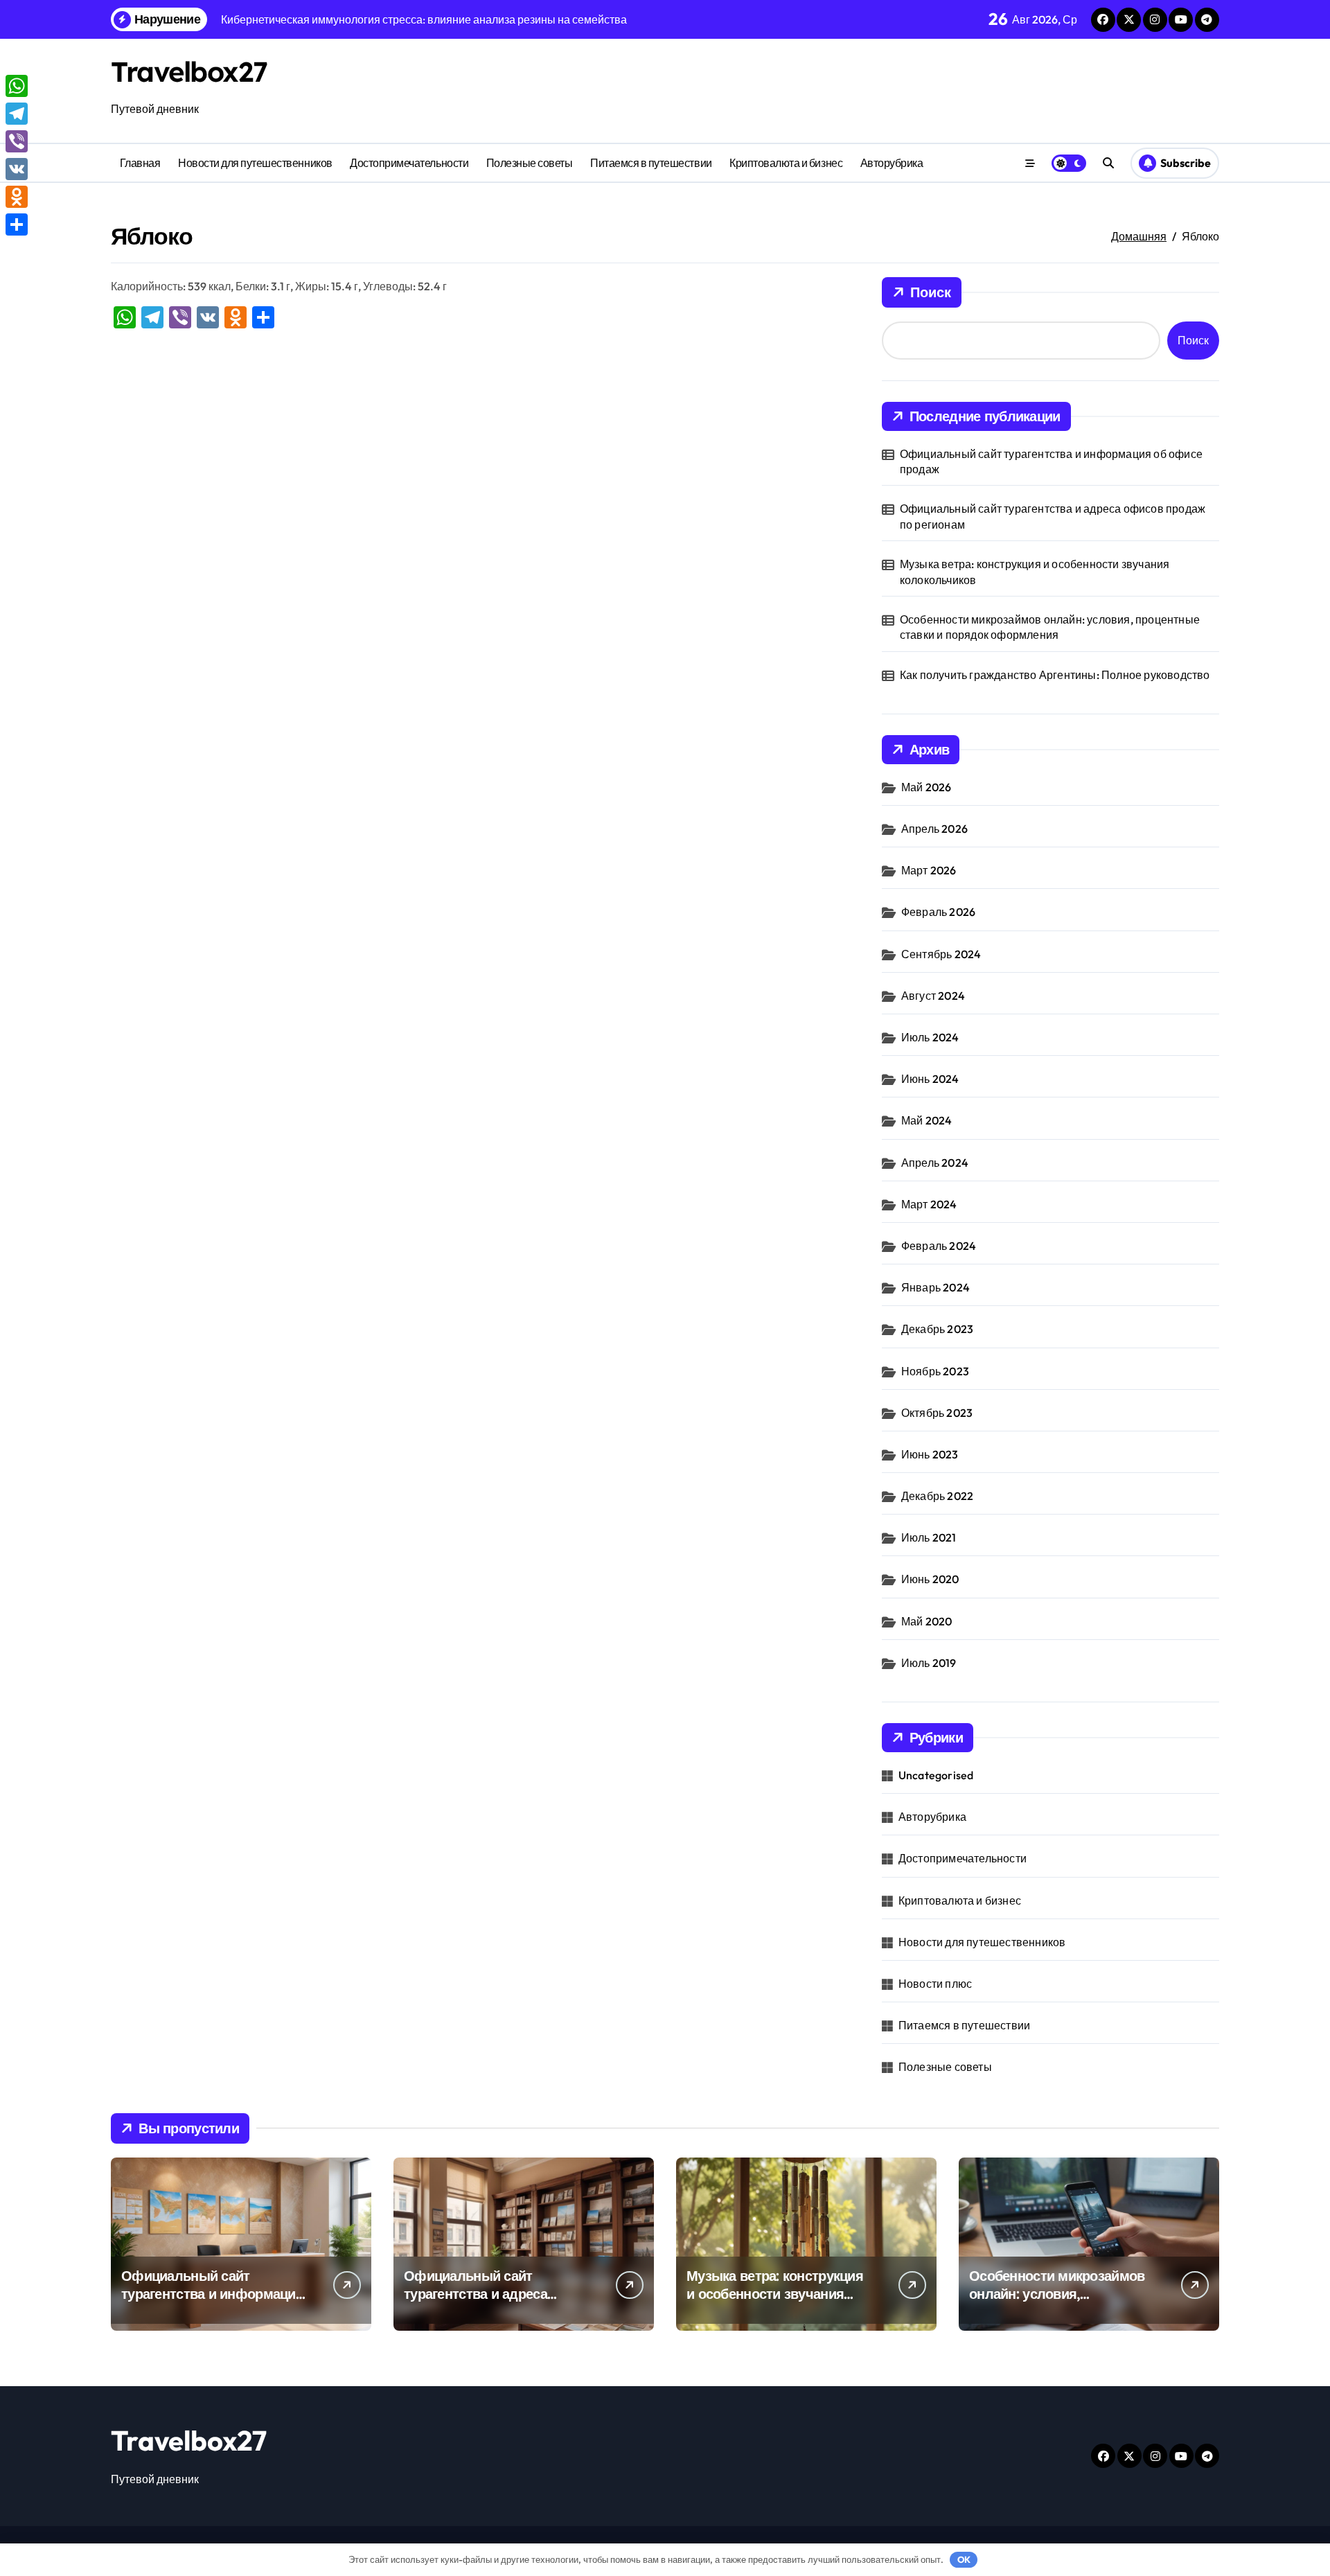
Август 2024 (933, 996)
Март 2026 (929, 870)
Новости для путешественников (255, 163)
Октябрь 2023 (937, 1413)
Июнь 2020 (930, 1579)
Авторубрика (892, 163)
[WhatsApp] (17, 86)
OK (964, 2559)
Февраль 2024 (939, 1246)
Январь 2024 (936, 1287)
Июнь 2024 (930, 1079)
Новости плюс (935, 1984)
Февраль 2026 (938, 912)
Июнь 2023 (930, 1454)
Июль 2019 (929, 1663)
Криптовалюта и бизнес (786, 163)
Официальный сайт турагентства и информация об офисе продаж (1051, 461)
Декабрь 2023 (937, 1329)
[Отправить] (17, 224)
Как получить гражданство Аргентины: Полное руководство (1055, 675)
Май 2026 (926, 787)
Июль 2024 (930, 1037)
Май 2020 (927, 1621)
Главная (140, 163)
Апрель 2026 (934, 829)
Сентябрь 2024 (941, 954)
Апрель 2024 (935, 1163)
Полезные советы (530, 163)
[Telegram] (17, 114)
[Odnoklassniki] (17, 197)
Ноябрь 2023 (935, 1371)
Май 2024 (927, 1120)
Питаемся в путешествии (651, 163)
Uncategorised (936, 1775)
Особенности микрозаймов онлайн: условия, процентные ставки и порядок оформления (1050, 627)
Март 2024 (929, 1204)
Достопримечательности (409, 163)
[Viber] (17, 141)
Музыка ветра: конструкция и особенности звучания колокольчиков (1035, 572)
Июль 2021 (929, 1537)
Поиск (931, 292)
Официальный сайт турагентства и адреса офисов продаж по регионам (1053, 516)
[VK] (17, 169)
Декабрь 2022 (937, 1496)
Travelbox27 (189, 71)
